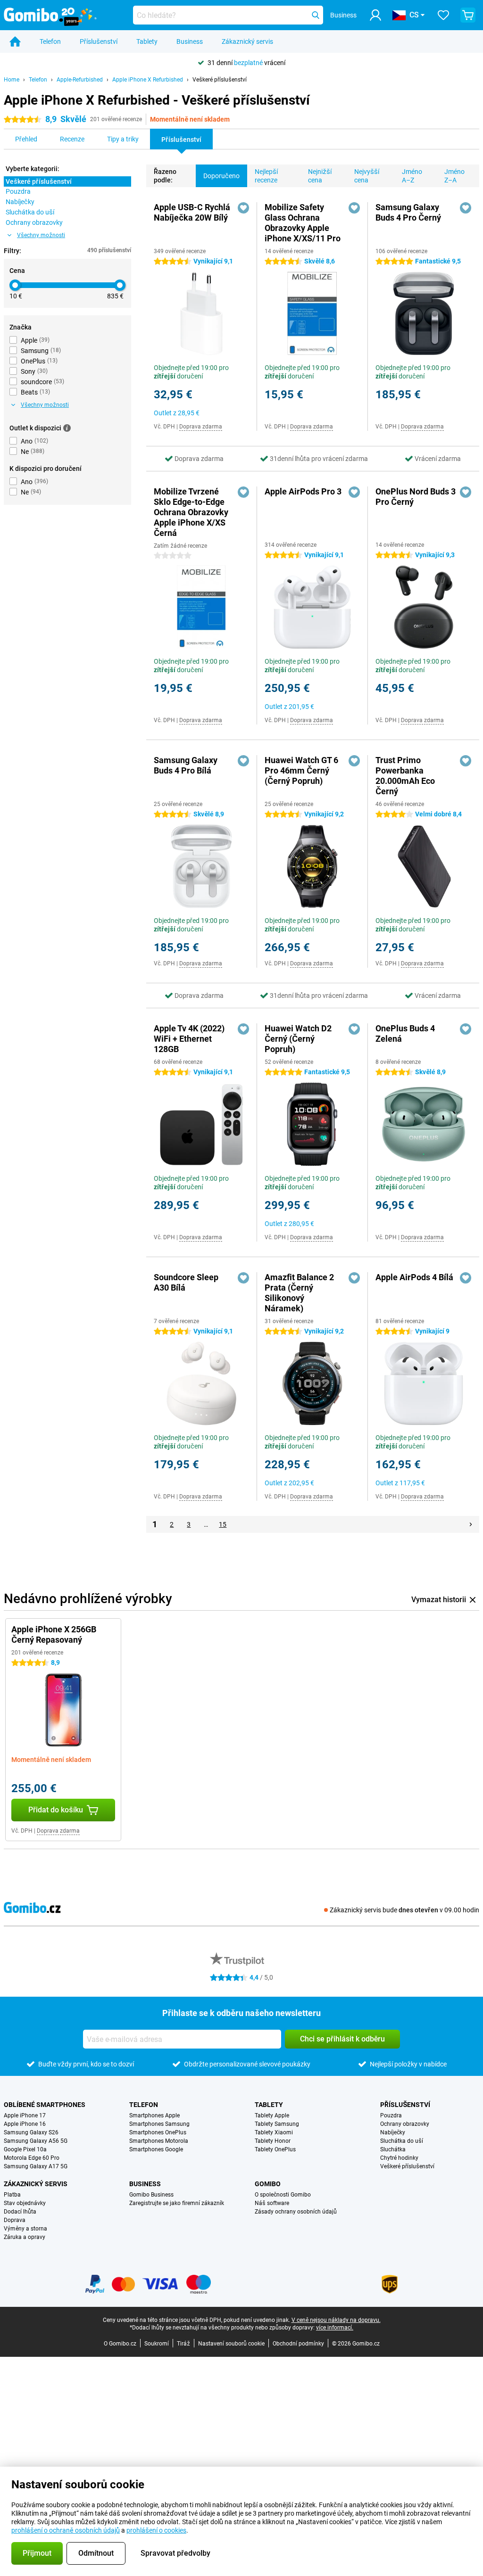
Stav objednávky (25, 2203)
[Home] (15, 41)
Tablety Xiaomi (274, 2132)
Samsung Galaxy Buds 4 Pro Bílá (186, 765)
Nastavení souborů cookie (231, 2344)
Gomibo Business (151, 2195)
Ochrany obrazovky (405, 2124)
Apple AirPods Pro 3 (303, 491)
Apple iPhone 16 (25, 2124)
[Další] (471, 1524)
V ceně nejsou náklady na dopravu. (336, 2320)
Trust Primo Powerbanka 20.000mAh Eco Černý (405, 776)
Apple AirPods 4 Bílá (414, 1277)
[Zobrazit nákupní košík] (468, 15)
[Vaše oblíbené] (443, 15)
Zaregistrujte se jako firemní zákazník (177, 2203)
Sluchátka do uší (402, 2141)
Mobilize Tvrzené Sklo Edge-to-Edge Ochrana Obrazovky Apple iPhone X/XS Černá (191, 512)
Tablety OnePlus (275, 2149)
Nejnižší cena (320, 176)
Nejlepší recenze (266, 176)
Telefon (50, 41)
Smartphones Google (156, 2149)
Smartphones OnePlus (158, 2132)
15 (223, 1524)
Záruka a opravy (25, 2237)
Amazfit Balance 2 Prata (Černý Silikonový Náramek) (299, 1293)
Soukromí (157, 2344)
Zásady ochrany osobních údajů (296, 2212)
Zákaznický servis (247, 41)
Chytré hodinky (399, 2158)
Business (190, 41)
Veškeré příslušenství (220, 80)
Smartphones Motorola (159, 2141)
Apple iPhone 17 (25, 2115)
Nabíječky (393, 2132)
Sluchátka (393, 2149)
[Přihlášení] (375, 15)
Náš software (272, 2203)
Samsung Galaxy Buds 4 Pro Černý (408, 212)
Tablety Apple (272, 2115)
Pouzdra (391, 2115)
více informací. (335, 2328)
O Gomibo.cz (120, 2344)
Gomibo (268, 2184)
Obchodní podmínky (298, 2344)
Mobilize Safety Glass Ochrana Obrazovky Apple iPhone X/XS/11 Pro (303, 223)
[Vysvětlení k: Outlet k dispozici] (67, 428)
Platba (12, 2195)
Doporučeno (221, 176)
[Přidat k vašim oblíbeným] (243, 208)
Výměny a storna (25, 2229)
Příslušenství (99, 41)
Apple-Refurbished (80, 80)
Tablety (147, 41)
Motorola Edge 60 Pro (32, 2158)
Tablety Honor (273, 2141)
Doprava (15, 2220)
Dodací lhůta (20, 2212)
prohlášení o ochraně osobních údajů (66, 2530)
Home (12, 80)
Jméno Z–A (454, 176)
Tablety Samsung (277, 2124)
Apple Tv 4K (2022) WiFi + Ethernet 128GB (189, 1039)
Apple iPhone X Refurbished (148, 80)
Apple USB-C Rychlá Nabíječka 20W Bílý (192, 212)
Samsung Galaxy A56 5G (36, 2141)
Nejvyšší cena (367, 176)
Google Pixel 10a (25, 2149)
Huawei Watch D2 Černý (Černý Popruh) (298, 1039)
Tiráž (183, 2344)
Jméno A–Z (412, 176)
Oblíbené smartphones (45, 2105)
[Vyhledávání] (316, 15)
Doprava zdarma (201, 427)
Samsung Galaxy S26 (31, 2132)
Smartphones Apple (154, 2115)
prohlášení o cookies (156, 2530)
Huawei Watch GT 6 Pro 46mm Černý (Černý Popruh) (301, 770)
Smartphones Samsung (159, 2124)
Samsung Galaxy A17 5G (36, 2166)
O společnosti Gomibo (283, 2195)
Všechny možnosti (41, 235)
